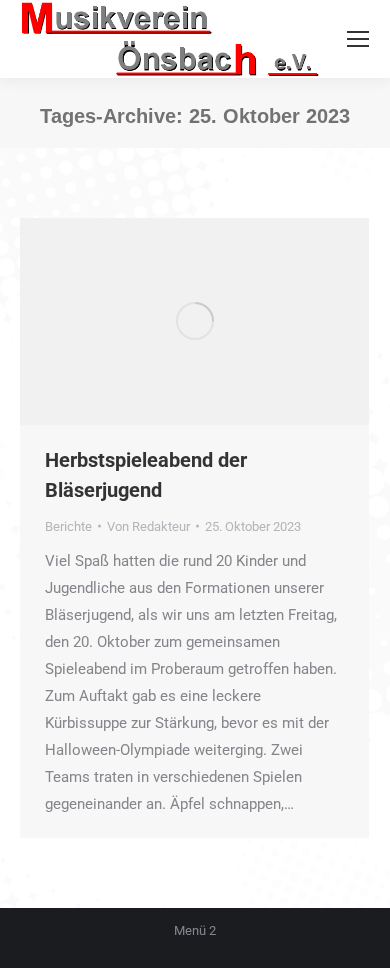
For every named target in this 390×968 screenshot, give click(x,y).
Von (148, 526)
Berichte (68, 526)
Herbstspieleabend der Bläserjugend (146, 475)
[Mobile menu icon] (358, 39)
